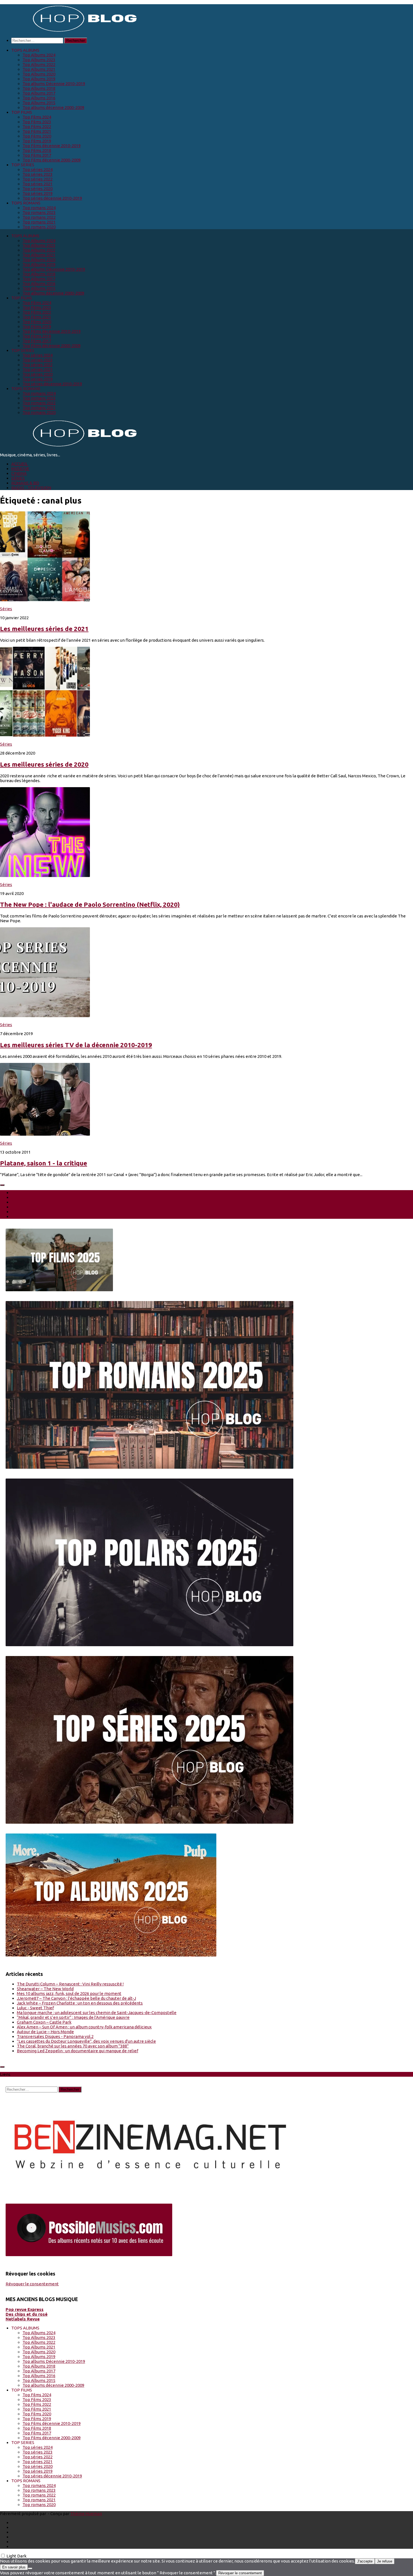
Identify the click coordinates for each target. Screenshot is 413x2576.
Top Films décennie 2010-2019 (52, 146)
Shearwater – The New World (45, 1989)
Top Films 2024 (37, 117)
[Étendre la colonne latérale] (2, 1185)
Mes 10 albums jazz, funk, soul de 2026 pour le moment (69, 1993)
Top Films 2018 (37, 150)
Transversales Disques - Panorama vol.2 (55, 2036)
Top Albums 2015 (39, 103)
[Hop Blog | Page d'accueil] (70, 31)
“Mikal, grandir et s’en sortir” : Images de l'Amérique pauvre (73, 2017)
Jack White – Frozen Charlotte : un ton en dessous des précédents (80, 2003)
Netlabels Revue (23, 2319)
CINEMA (19, 473)
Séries (6, 609)
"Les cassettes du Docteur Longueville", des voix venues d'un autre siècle (86, 2041)
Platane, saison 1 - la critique (44, 1163)
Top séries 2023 (38, 174)
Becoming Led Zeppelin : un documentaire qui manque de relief (78, 2051)
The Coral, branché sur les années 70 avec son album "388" (73, 2046)
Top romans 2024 (39, 208)
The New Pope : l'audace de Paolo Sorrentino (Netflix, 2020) (90, 904)
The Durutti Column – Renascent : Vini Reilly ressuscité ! (70, 1984)
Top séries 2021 (38, 184)
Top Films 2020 (37, 136)
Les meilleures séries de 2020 (44, 764)
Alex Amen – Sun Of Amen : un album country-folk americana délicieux (84, 2027)
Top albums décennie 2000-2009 (53, 107)
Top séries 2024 (38, 169)
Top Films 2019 (37, 141)
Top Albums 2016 (39, 98)
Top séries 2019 (38, 193)
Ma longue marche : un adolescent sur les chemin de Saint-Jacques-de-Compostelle (97, 2013)
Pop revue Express (25, 2309)
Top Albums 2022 (39, 64)
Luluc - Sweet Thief (35, 2008)
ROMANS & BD (25, 483)
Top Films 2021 (37, 131)
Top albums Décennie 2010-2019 (54, 84)
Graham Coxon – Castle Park (44, 2022)
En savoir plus (14, 2567)
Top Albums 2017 (39, 93)
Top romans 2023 (39, 212)
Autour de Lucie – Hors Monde (45, 2032)
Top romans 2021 (39, 222)
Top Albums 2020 (39, 74)
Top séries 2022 (38, 179)
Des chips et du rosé (27, 2314)
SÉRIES (18, 478)
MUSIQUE (20, 469)
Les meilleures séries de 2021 (44, 629)
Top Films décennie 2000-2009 (52, 160)
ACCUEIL (20, 464)
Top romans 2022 (39, 217)
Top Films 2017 (37, 155)
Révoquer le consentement (32, 2284)
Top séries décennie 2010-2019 (52, 198)
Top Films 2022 (37, 127)
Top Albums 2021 (39, 69)
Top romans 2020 (39, 227)
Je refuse (385, 2561)
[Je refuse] (30, 2568)
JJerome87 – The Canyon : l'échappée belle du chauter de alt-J (76, 1998)
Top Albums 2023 (39, 60)
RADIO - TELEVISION (31, 488)
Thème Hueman (86, 2514)
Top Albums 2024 (39, 55)
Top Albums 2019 (39, 79)
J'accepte (365, 2561)
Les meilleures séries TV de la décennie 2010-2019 (76, 1045)
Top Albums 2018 (39, 88)
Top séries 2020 (38, 189)
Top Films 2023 (37, 122)
